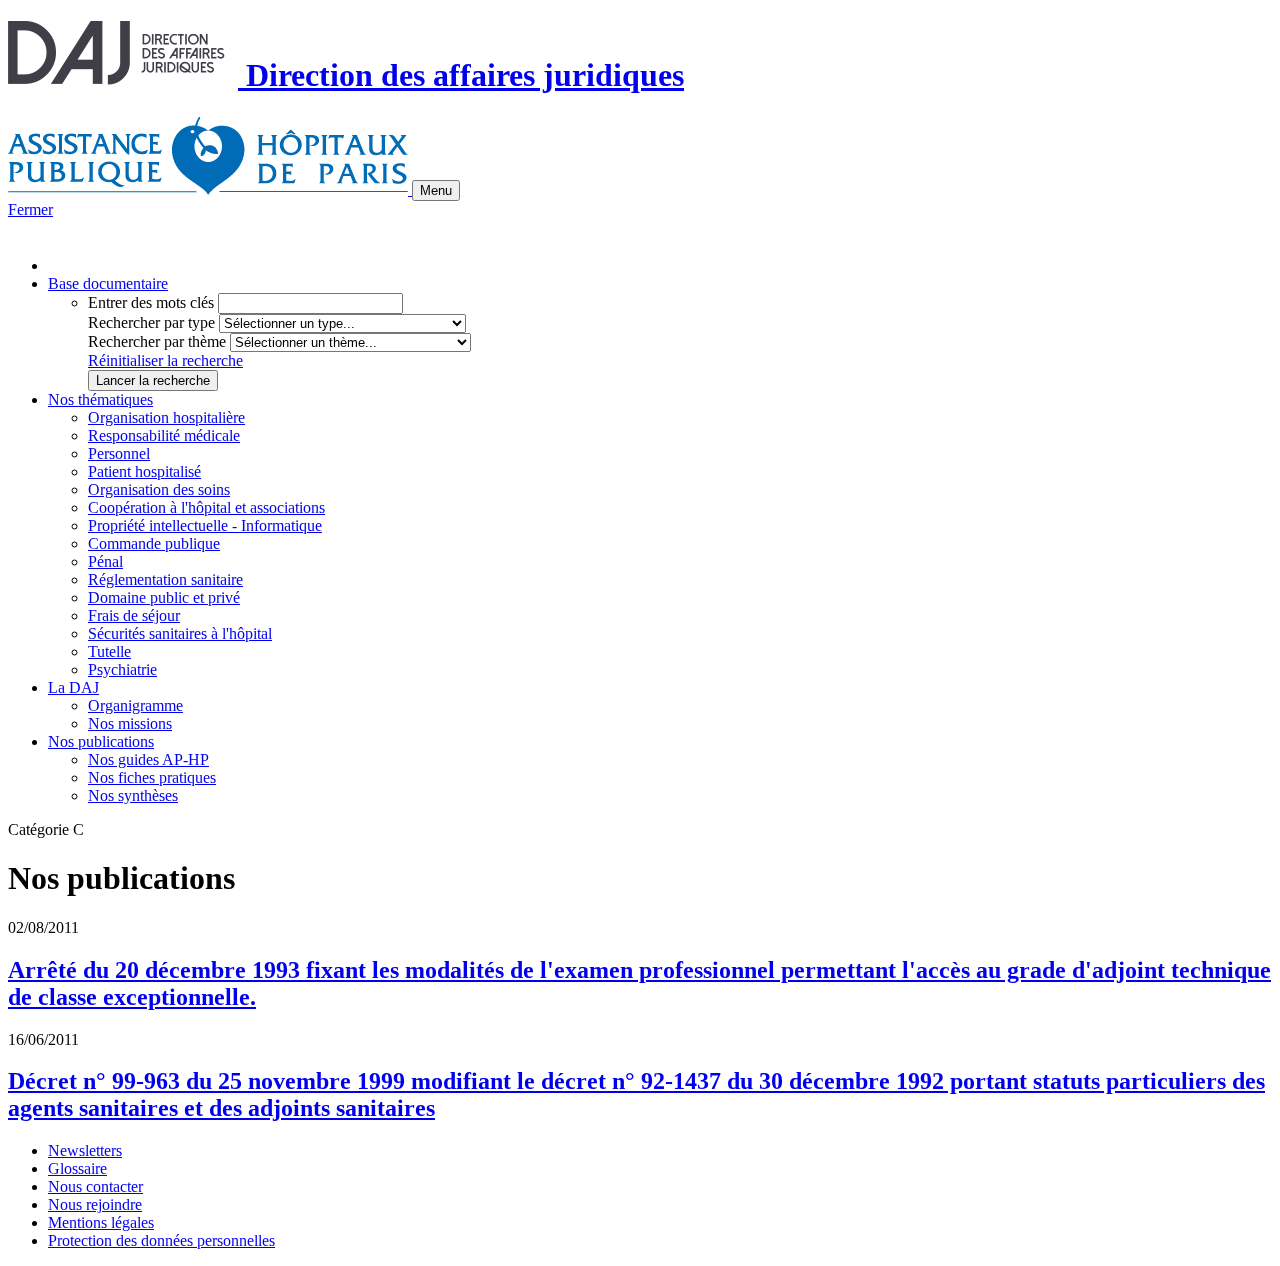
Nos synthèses (133, 795)
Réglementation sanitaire (165, 579)
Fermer (30, 209)
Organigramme (135, 705)
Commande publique (154, 543)
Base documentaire (108, 283)
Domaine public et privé (164, 597)
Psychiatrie (122, 669)
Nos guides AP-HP (148, 759)
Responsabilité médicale (164, 435)
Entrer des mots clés (151, 302)
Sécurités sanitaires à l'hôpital (180, 633)
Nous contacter (95, 1186)
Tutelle (109, 651)
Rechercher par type (151, 322)
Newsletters (85, 1150)
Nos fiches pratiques (152, 777)
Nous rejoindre (95, 1204)
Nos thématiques (100, 399)
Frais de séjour (134, 615)
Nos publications (101, 741)
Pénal (105, 561)
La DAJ (73, 687)
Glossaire (77, 1168)
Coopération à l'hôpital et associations (206, 507)
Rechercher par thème (157, 341)
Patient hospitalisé (144, 471)
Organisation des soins (159, 489)
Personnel (119, 453)
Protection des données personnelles (161, 1240)
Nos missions (130, 723)
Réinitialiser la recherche (165, 360)
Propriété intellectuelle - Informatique (205, 525)
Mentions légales (101, 1222)
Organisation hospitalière (166, 417)
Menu (436, 190)
